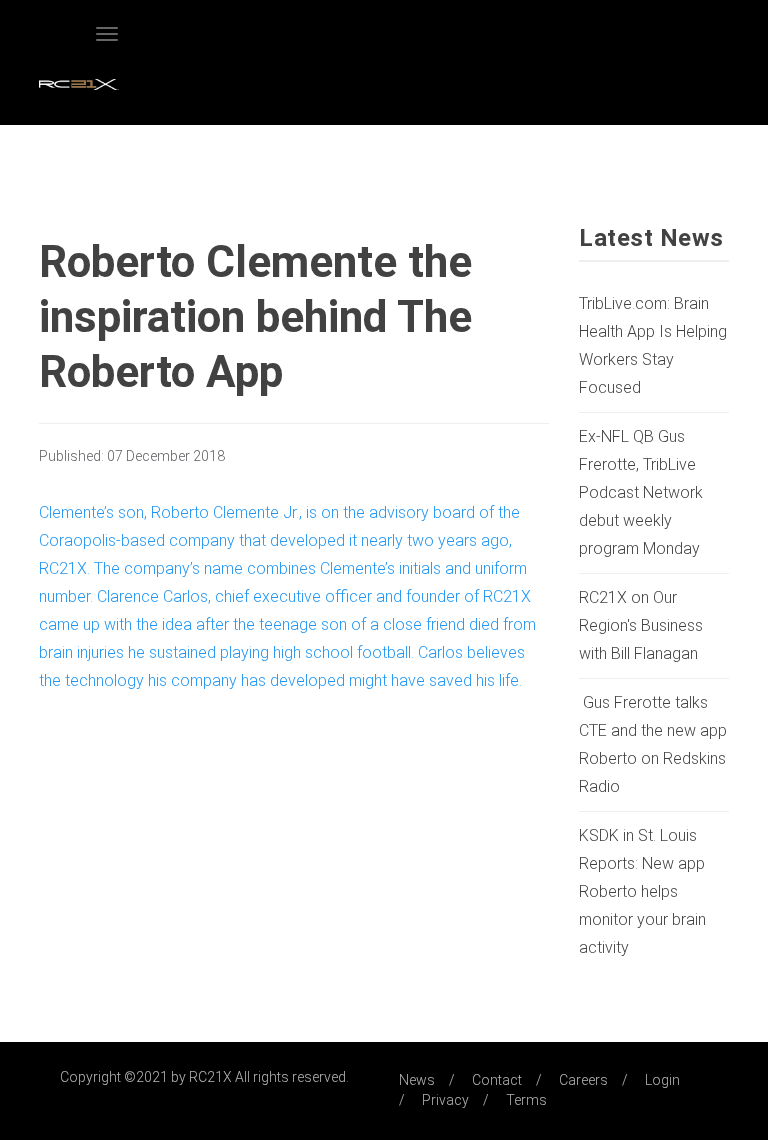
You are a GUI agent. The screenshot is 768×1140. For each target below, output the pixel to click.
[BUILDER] (79, 87)
